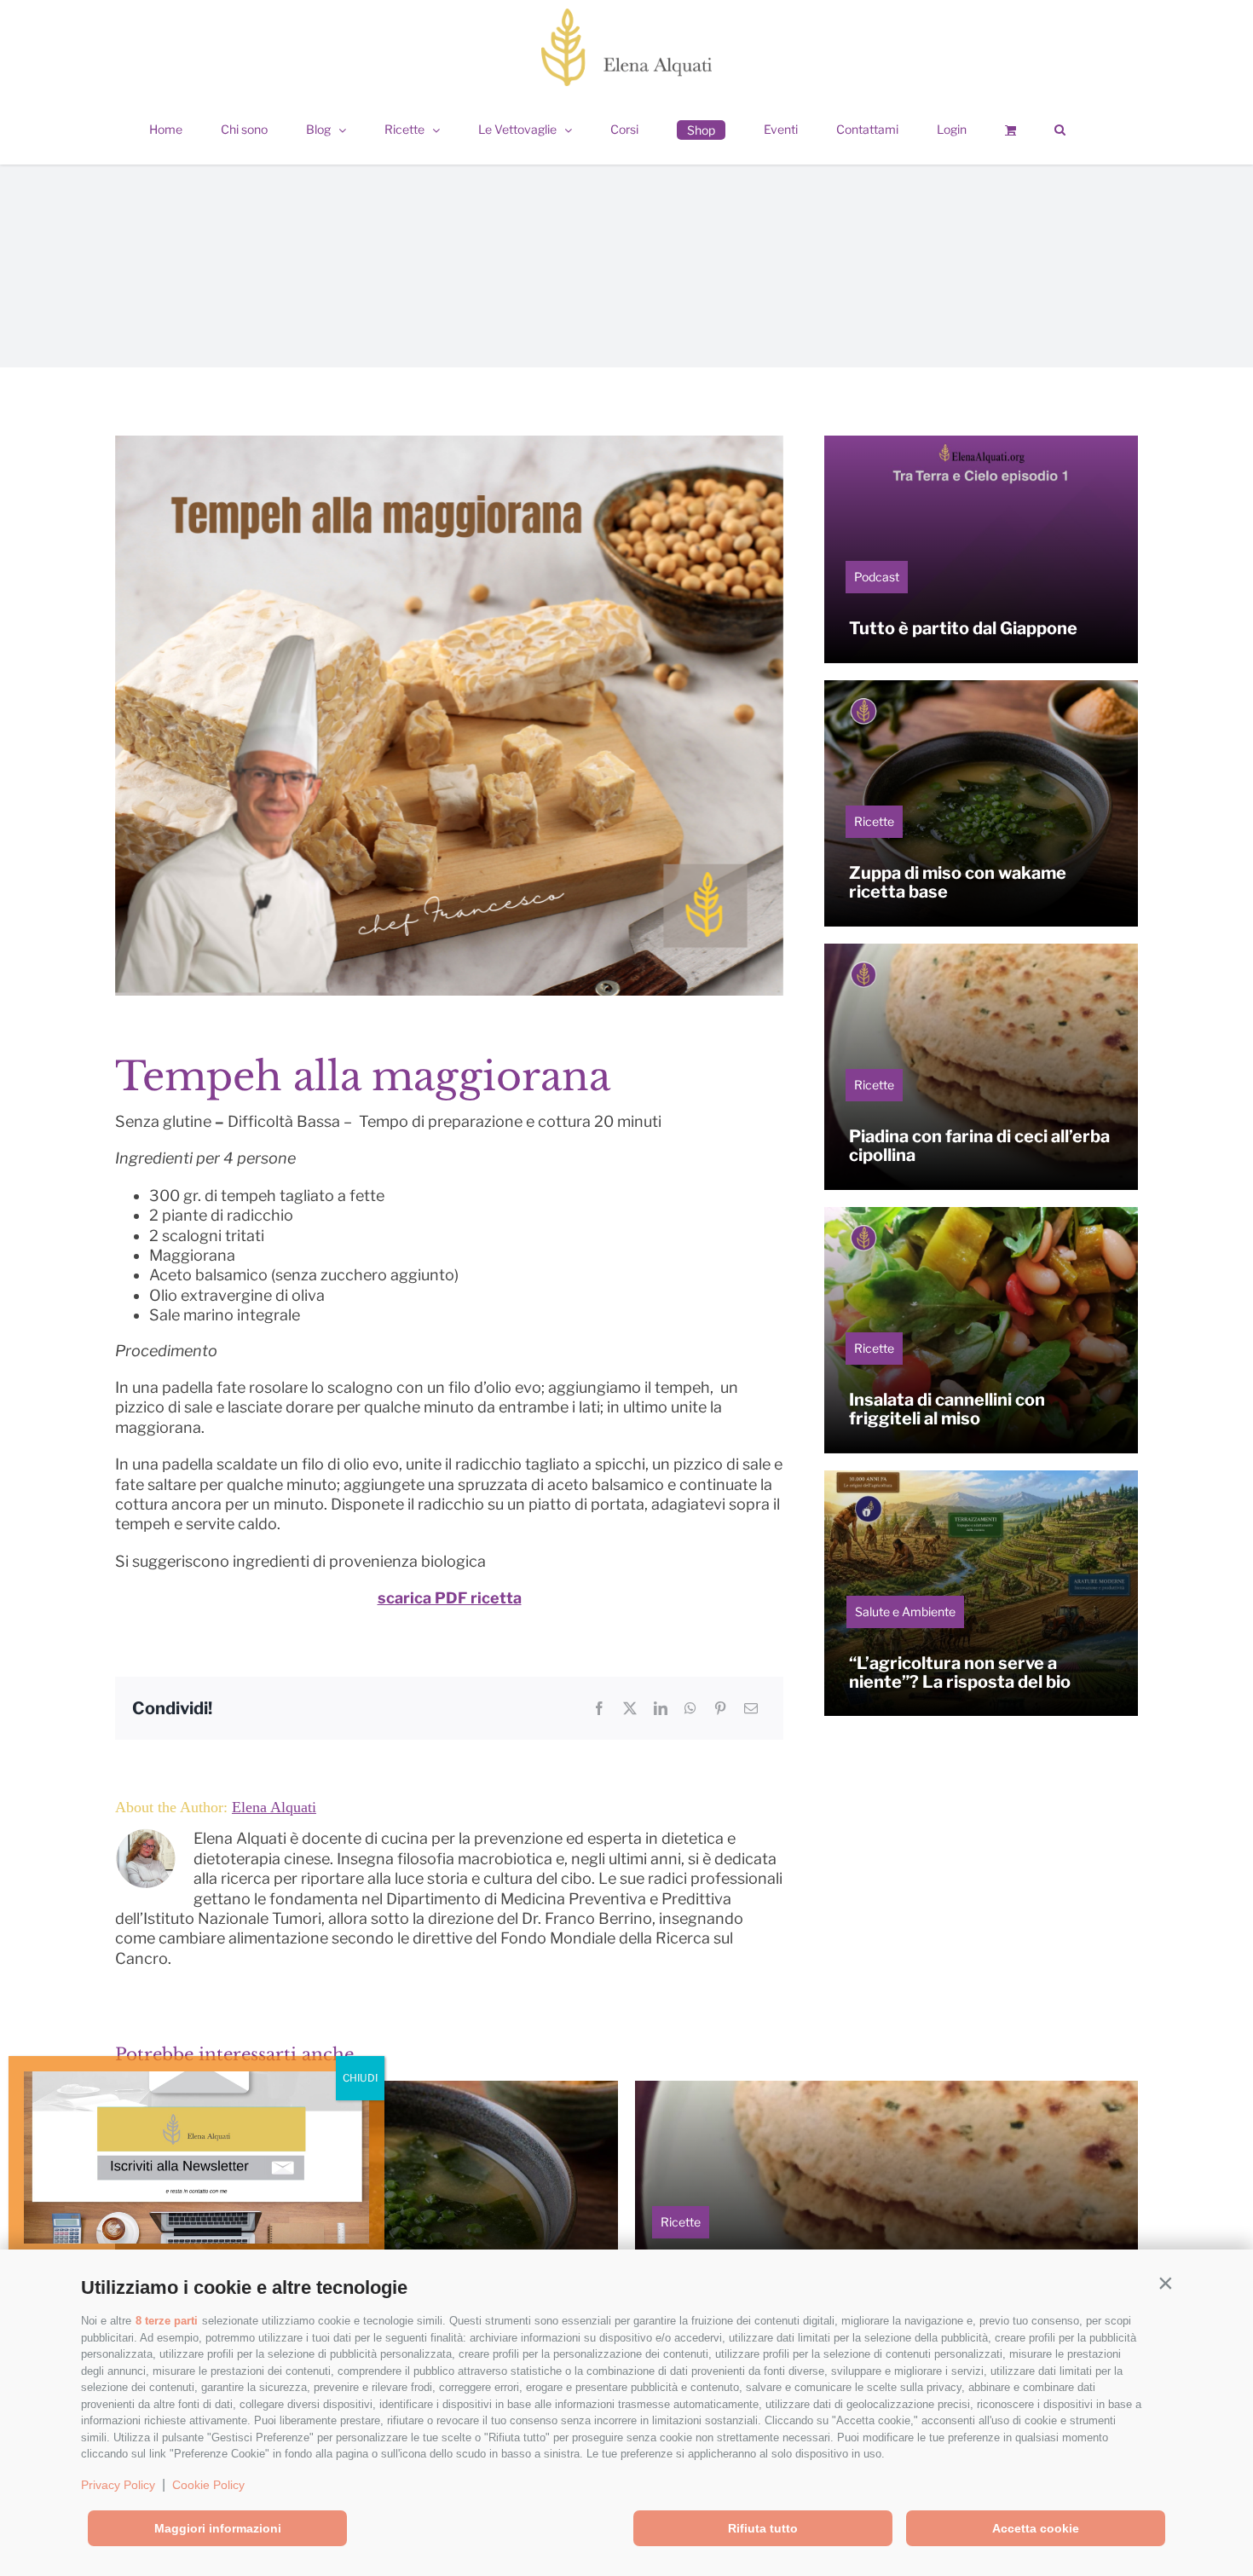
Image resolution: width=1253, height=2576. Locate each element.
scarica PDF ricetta (450, 1598)
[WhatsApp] (690, 1708)
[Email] (751, 1708)
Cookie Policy (208, 2485)
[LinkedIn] (661, 1708)
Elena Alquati (274, 1807)
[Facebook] (599, 1708)
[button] (1165, 2284)
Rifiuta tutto (763, 2528)
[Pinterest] (720, 1708)
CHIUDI (360, 2078)
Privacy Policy (118, 2485)
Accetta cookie (1036, 2528)
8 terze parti (167, 2321)
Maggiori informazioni (218, 2528)
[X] (630, 1708)
